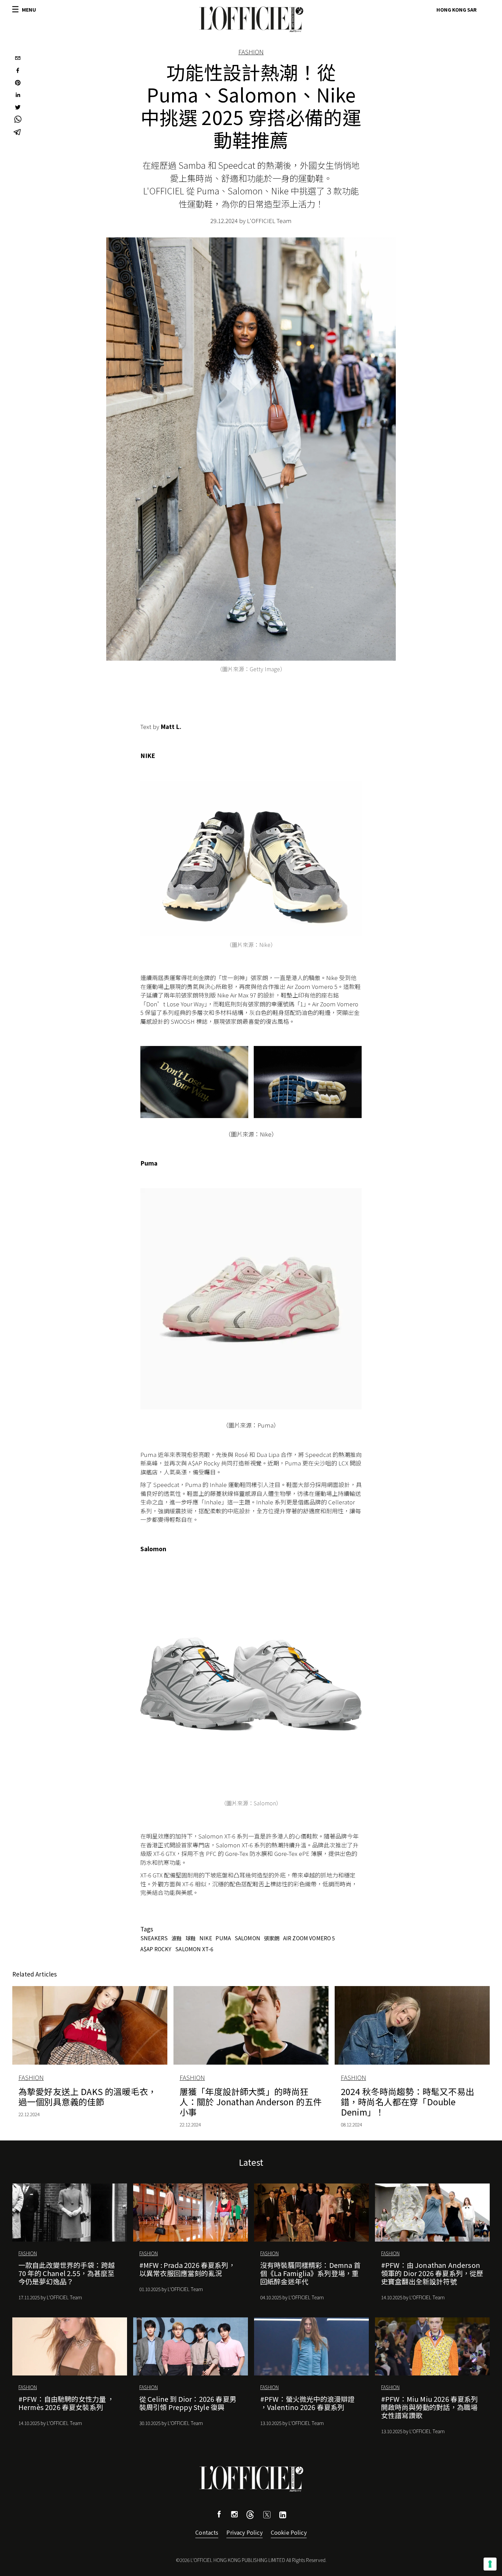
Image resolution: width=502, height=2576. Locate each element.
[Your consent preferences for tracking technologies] (490, 2564)
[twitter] (18, 108)
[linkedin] (18, 96)
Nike (206, 1938)
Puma (223, 1938)
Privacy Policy (244, 2532)
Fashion (251, 52)
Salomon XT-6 (194, 1949)
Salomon (247, 1938)
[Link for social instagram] (234, 2515)
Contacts (207, 2532)
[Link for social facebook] (219, 2515)
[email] (18, 59)
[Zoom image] (251, 859)
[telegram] (18, 133)
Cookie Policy (289, 2532)
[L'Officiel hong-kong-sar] (251, 19)
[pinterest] (18, 83)
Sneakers (154, 1938)
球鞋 (191, 1938)
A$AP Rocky (156, 1949)
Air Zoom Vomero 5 (309, 1938)
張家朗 (272, 1938)
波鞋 (177, 1938)
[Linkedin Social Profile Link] (283, 2516)
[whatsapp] (18, 120)
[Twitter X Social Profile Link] (250, 2516)
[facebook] (18, 71)
